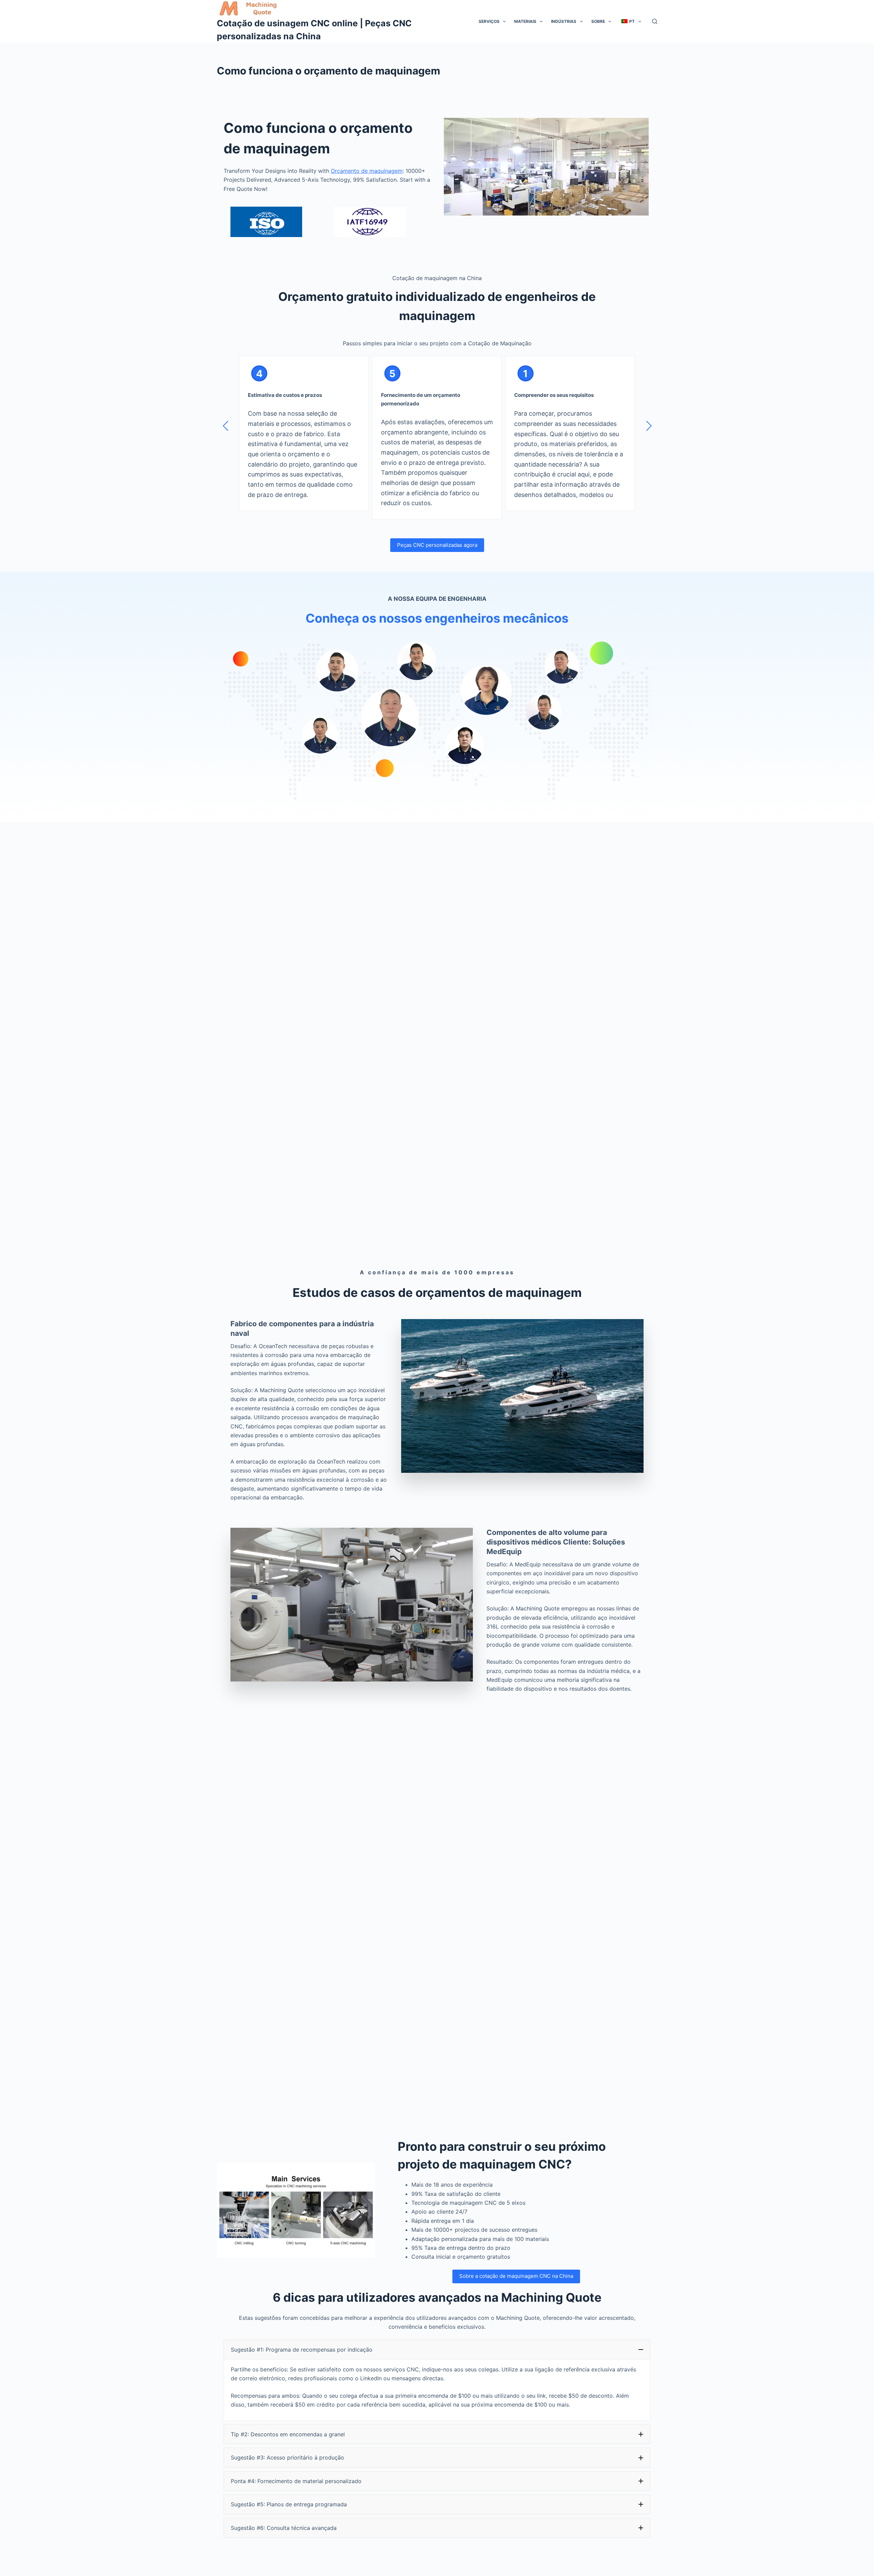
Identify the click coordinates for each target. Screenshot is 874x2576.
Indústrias (564, 21)
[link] (304, 438)
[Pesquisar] (655, 21)
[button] (225, 426)
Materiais (525, 21)
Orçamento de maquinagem (367, 171)
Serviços (489, 21)
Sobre (598, 21)
